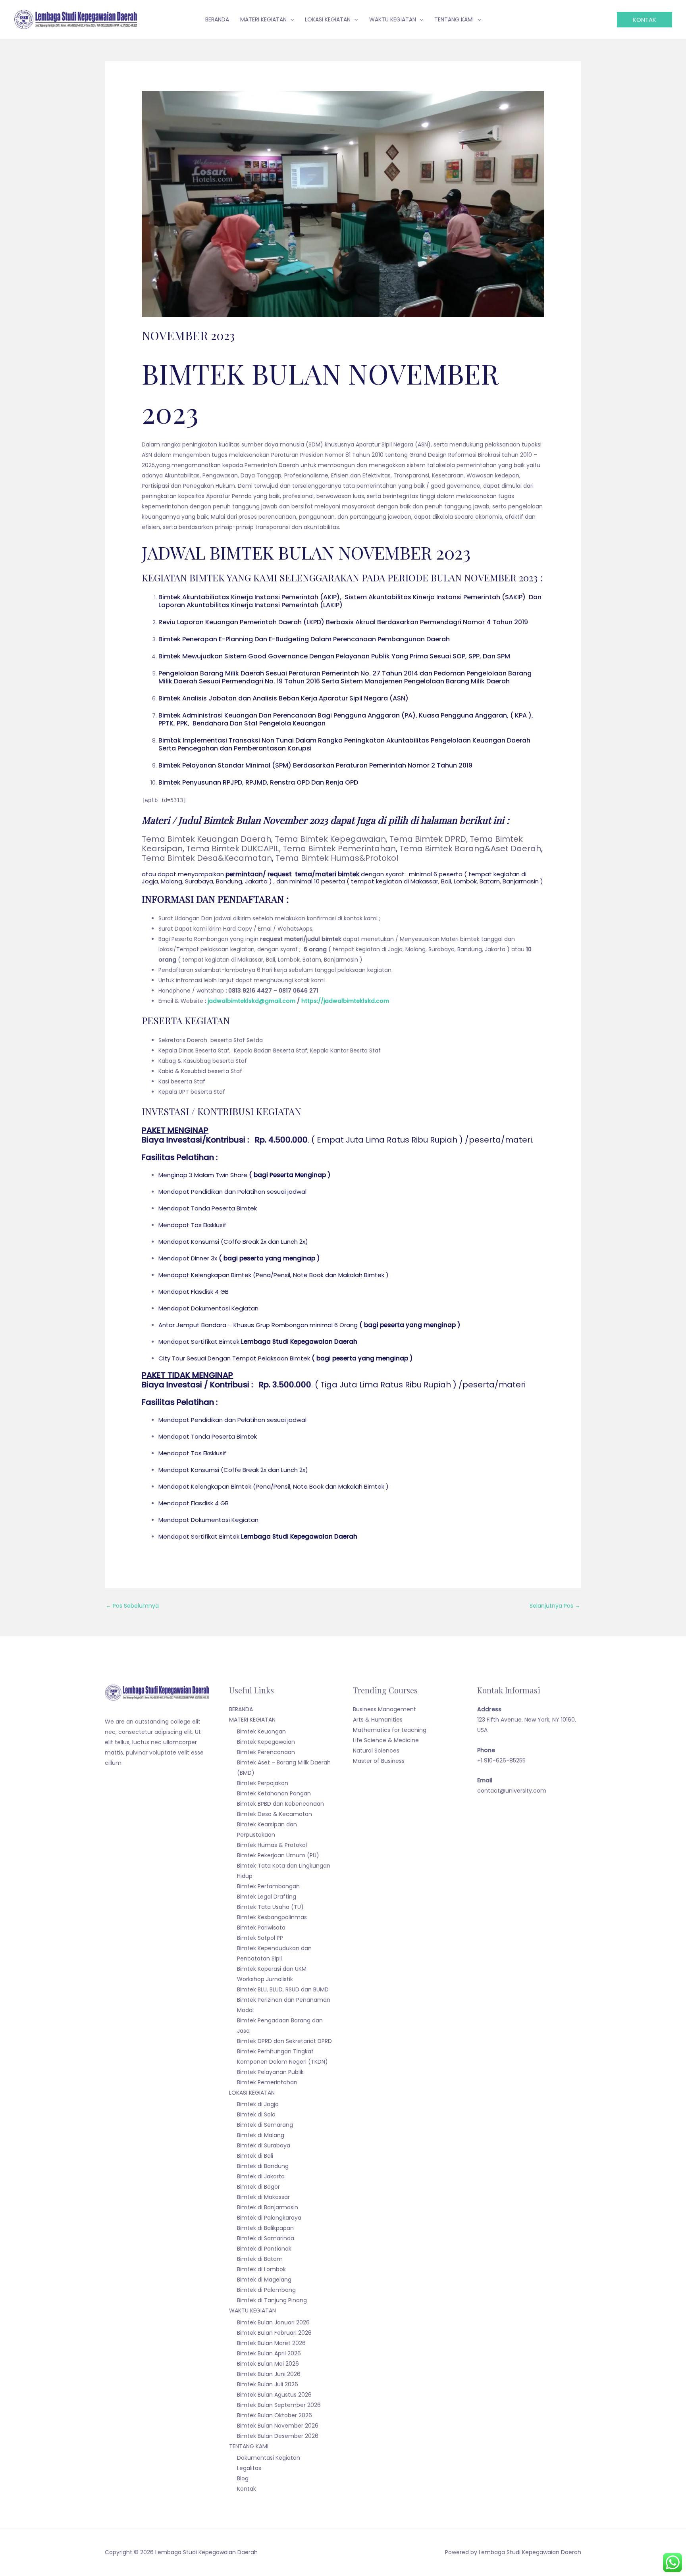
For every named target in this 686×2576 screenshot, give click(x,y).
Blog (243, 2478)
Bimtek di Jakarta (261, 2176)
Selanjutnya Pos (555, 1606)
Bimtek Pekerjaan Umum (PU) (278, 1855)
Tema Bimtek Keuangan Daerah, (208, 839)
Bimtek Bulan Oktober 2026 (275, 2415)
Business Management (384, 1709)
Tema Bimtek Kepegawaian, (332, 839)
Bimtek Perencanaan (266, 1752)
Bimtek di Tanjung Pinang (272, 2300)
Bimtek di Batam (260, 2259)
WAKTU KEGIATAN (252, 2311)
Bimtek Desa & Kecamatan (275, 1814)
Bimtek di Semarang (265, 2125)
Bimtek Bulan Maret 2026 (271, 2343)
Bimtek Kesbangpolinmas (272, 1917)
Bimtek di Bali (255, 2156)
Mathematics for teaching (390, 1730)
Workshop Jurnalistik (265, 1979)
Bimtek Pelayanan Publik (270, 2072)
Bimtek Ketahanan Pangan (274, 1793)
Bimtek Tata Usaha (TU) (270, 1907)
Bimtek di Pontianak (264, 2249)
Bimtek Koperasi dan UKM (272, 1969)
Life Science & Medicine (386, 1740)
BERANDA (241, 1709)
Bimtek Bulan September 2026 (279, 2405)
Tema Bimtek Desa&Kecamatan (207, 858)
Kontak (247, 2489)
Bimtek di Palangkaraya (269, 2218)
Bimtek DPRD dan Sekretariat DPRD (284, 2041)
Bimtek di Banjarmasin (268, 2207)
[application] (290, 19)
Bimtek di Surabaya (264, 2145)
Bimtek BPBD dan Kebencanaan (280, 1804)
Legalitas (249, 2468)
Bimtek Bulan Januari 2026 (273, 2322)
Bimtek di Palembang (266, 2290)
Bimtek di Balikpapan (265, 2228)
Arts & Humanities (378, 1720)
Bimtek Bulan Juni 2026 (269, 2374)
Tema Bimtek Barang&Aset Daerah (470, 848)
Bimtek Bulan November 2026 (278, 2426)
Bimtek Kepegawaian (266, 1742)
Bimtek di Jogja (258, 2104)
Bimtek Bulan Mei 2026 (268, 2364)
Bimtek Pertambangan (268, 1886)
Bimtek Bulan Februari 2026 (274, 2333)
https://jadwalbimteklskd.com (345, 1001)
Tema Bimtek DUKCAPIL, (233, 848)
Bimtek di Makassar (263, 2197)
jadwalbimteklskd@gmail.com (251, 1001)
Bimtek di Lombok (261, 2269)
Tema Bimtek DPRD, (430, 839)
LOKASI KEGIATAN (252, 2093)
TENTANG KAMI (249, 2446)
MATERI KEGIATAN (252, 1720)
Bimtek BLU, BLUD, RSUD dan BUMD (283, 1989)
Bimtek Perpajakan (263, 1783)
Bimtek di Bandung (263, 2166)
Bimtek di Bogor (258, 2187)
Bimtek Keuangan (261, 1731)
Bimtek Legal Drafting (267, 1897)
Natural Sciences (376, 1751)
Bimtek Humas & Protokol (272, 1845)
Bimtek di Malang (261, 2135)
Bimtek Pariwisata (261, 1928)
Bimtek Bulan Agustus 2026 (274, 2395)
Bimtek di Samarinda (266, 2238)
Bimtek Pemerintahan (267, 2082)
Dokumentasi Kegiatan (269, 2458)
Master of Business (379, 1761)
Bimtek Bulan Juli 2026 (268, 2384)
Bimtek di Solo (256, 2114)
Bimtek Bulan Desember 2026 (278, 2436)
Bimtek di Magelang (264, 2280)
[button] (645, 20)
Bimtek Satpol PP (260, 1938)
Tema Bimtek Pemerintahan (339, 848)
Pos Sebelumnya (132, 1606)
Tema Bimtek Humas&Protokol (337, 858)
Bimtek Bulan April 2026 (269, 2353)
